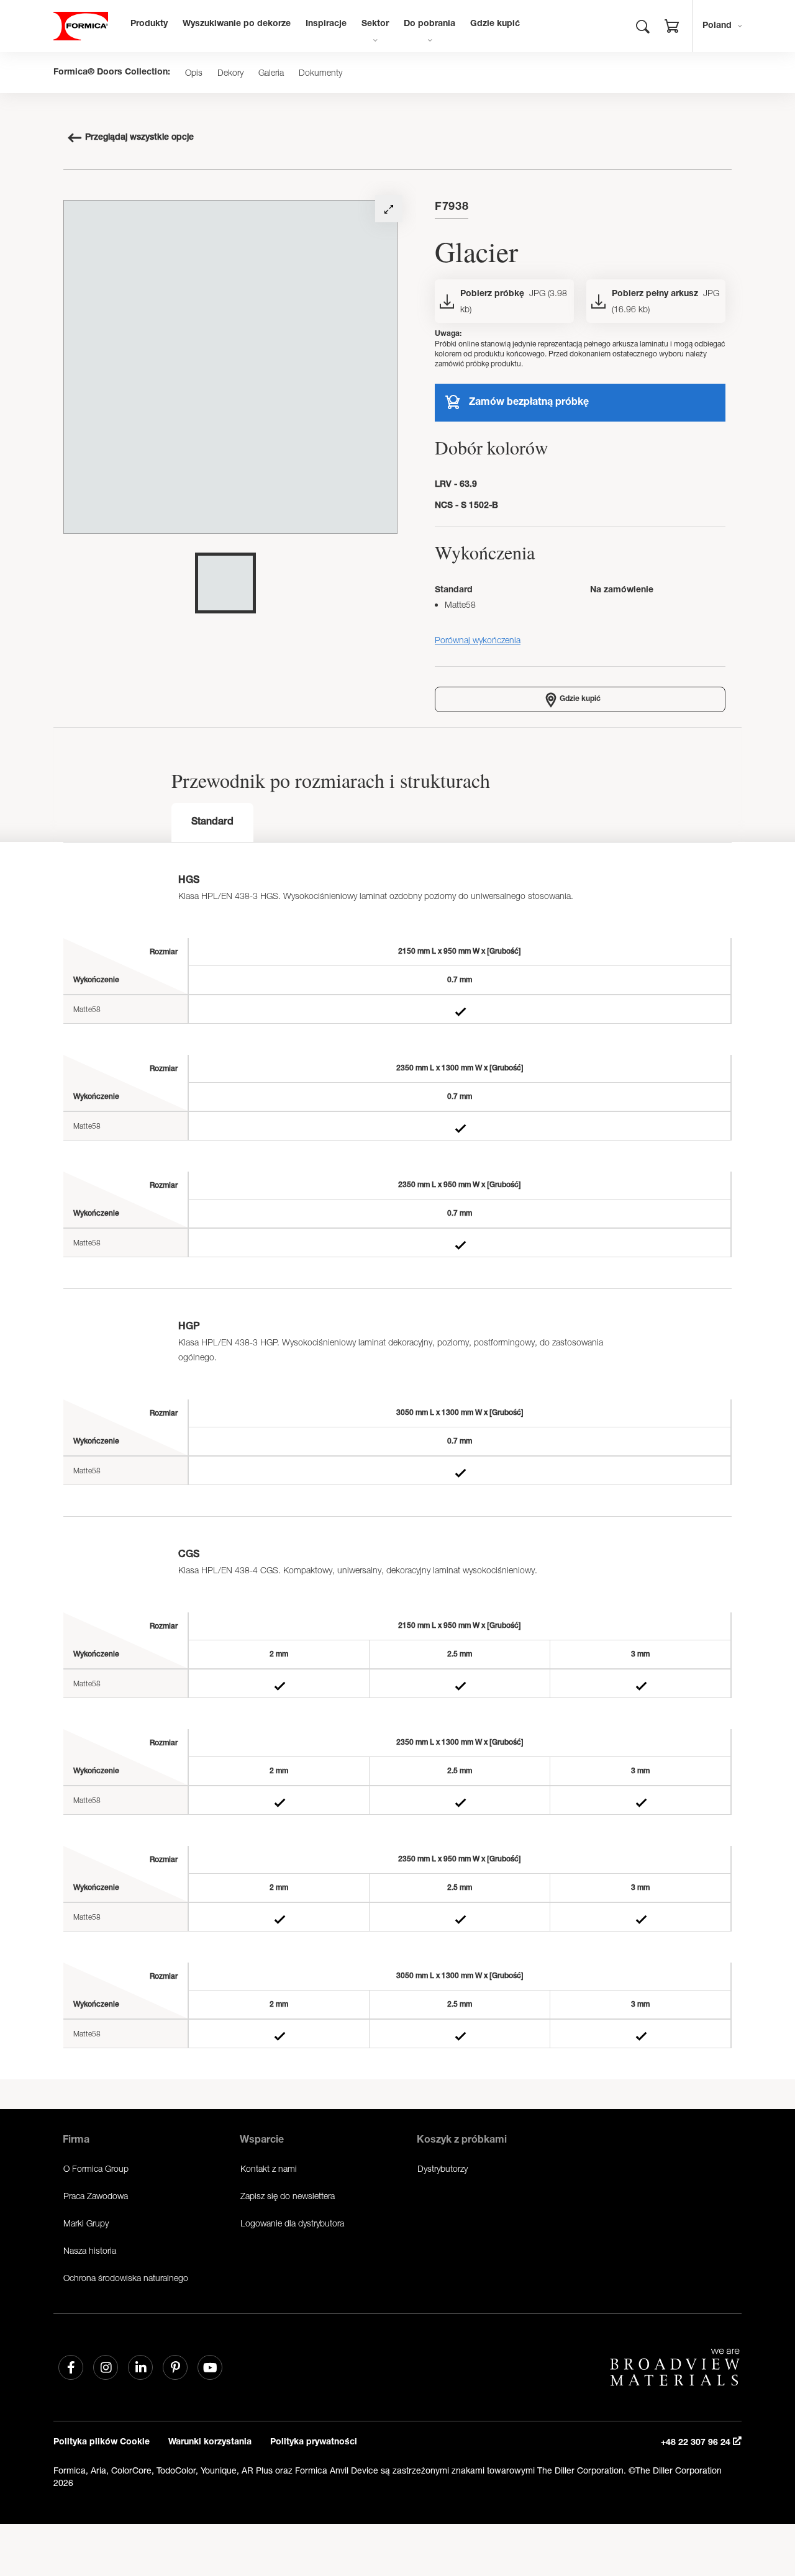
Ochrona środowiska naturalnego (126, 2278)
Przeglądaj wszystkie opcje (139, 138)
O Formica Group (96, 2168)
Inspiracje (326, 24)
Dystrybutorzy (443, 2168)
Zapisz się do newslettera (288, 2196)
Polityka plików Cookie (102, 2443)
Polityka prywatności (314, 2443)
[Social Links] (71, 2367)
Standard (212, 823)
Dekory (230, 73)
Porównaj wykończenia (478, 640)
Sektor (375, 24)
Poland (717, 26)
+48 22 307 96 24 (697, 2443)
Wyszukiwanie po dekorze (237, 24)
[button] (672, 28)
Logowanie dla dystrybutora (292, 2223)
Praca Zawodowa (96, 2196)
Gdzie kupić (495, 24)
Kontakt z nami (269, 2168)
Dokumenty (320, 73)
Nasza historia (90, 2250)
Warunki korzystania (210, 2443)
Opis (194, 73)
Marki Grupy (86, 2223)
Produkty (149, 24)
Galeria (271, 73)
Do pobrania (429, 24)
